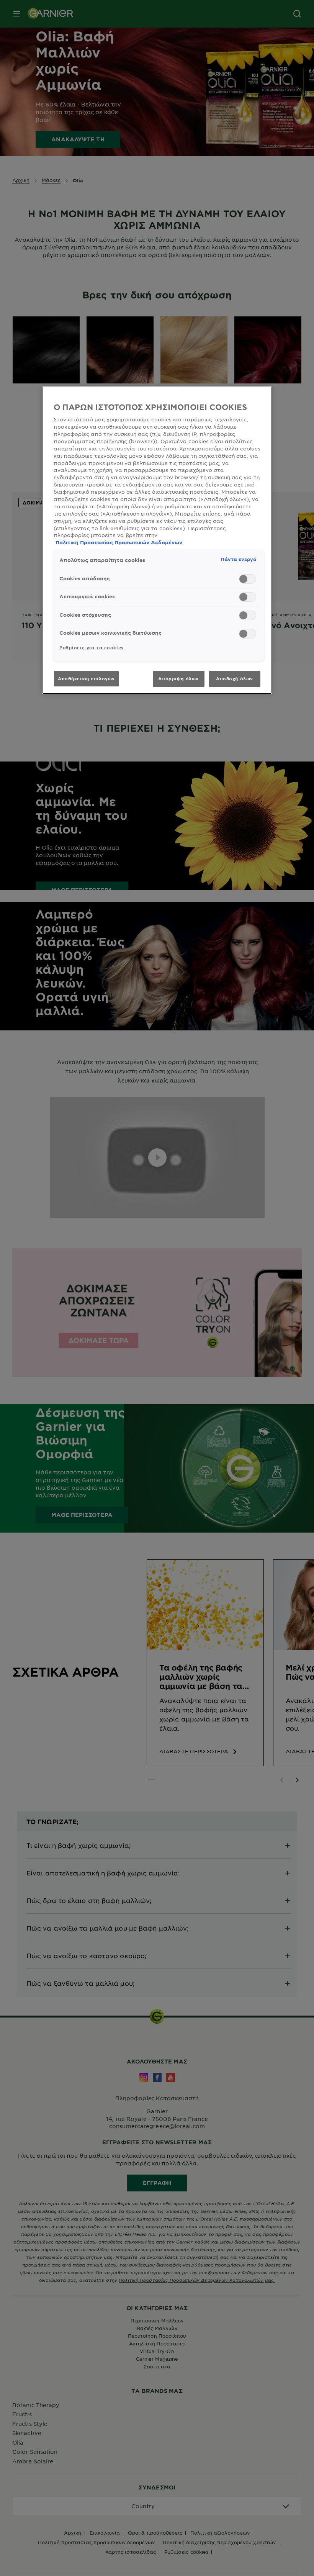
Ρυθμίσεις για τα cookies (92, 647)
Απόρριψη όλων (178, 678)
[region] (157, 540)
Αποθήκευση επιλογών (86, 678)
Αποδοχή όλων (235, 678)
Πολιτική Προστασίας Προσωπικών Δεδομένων (119, 542)
